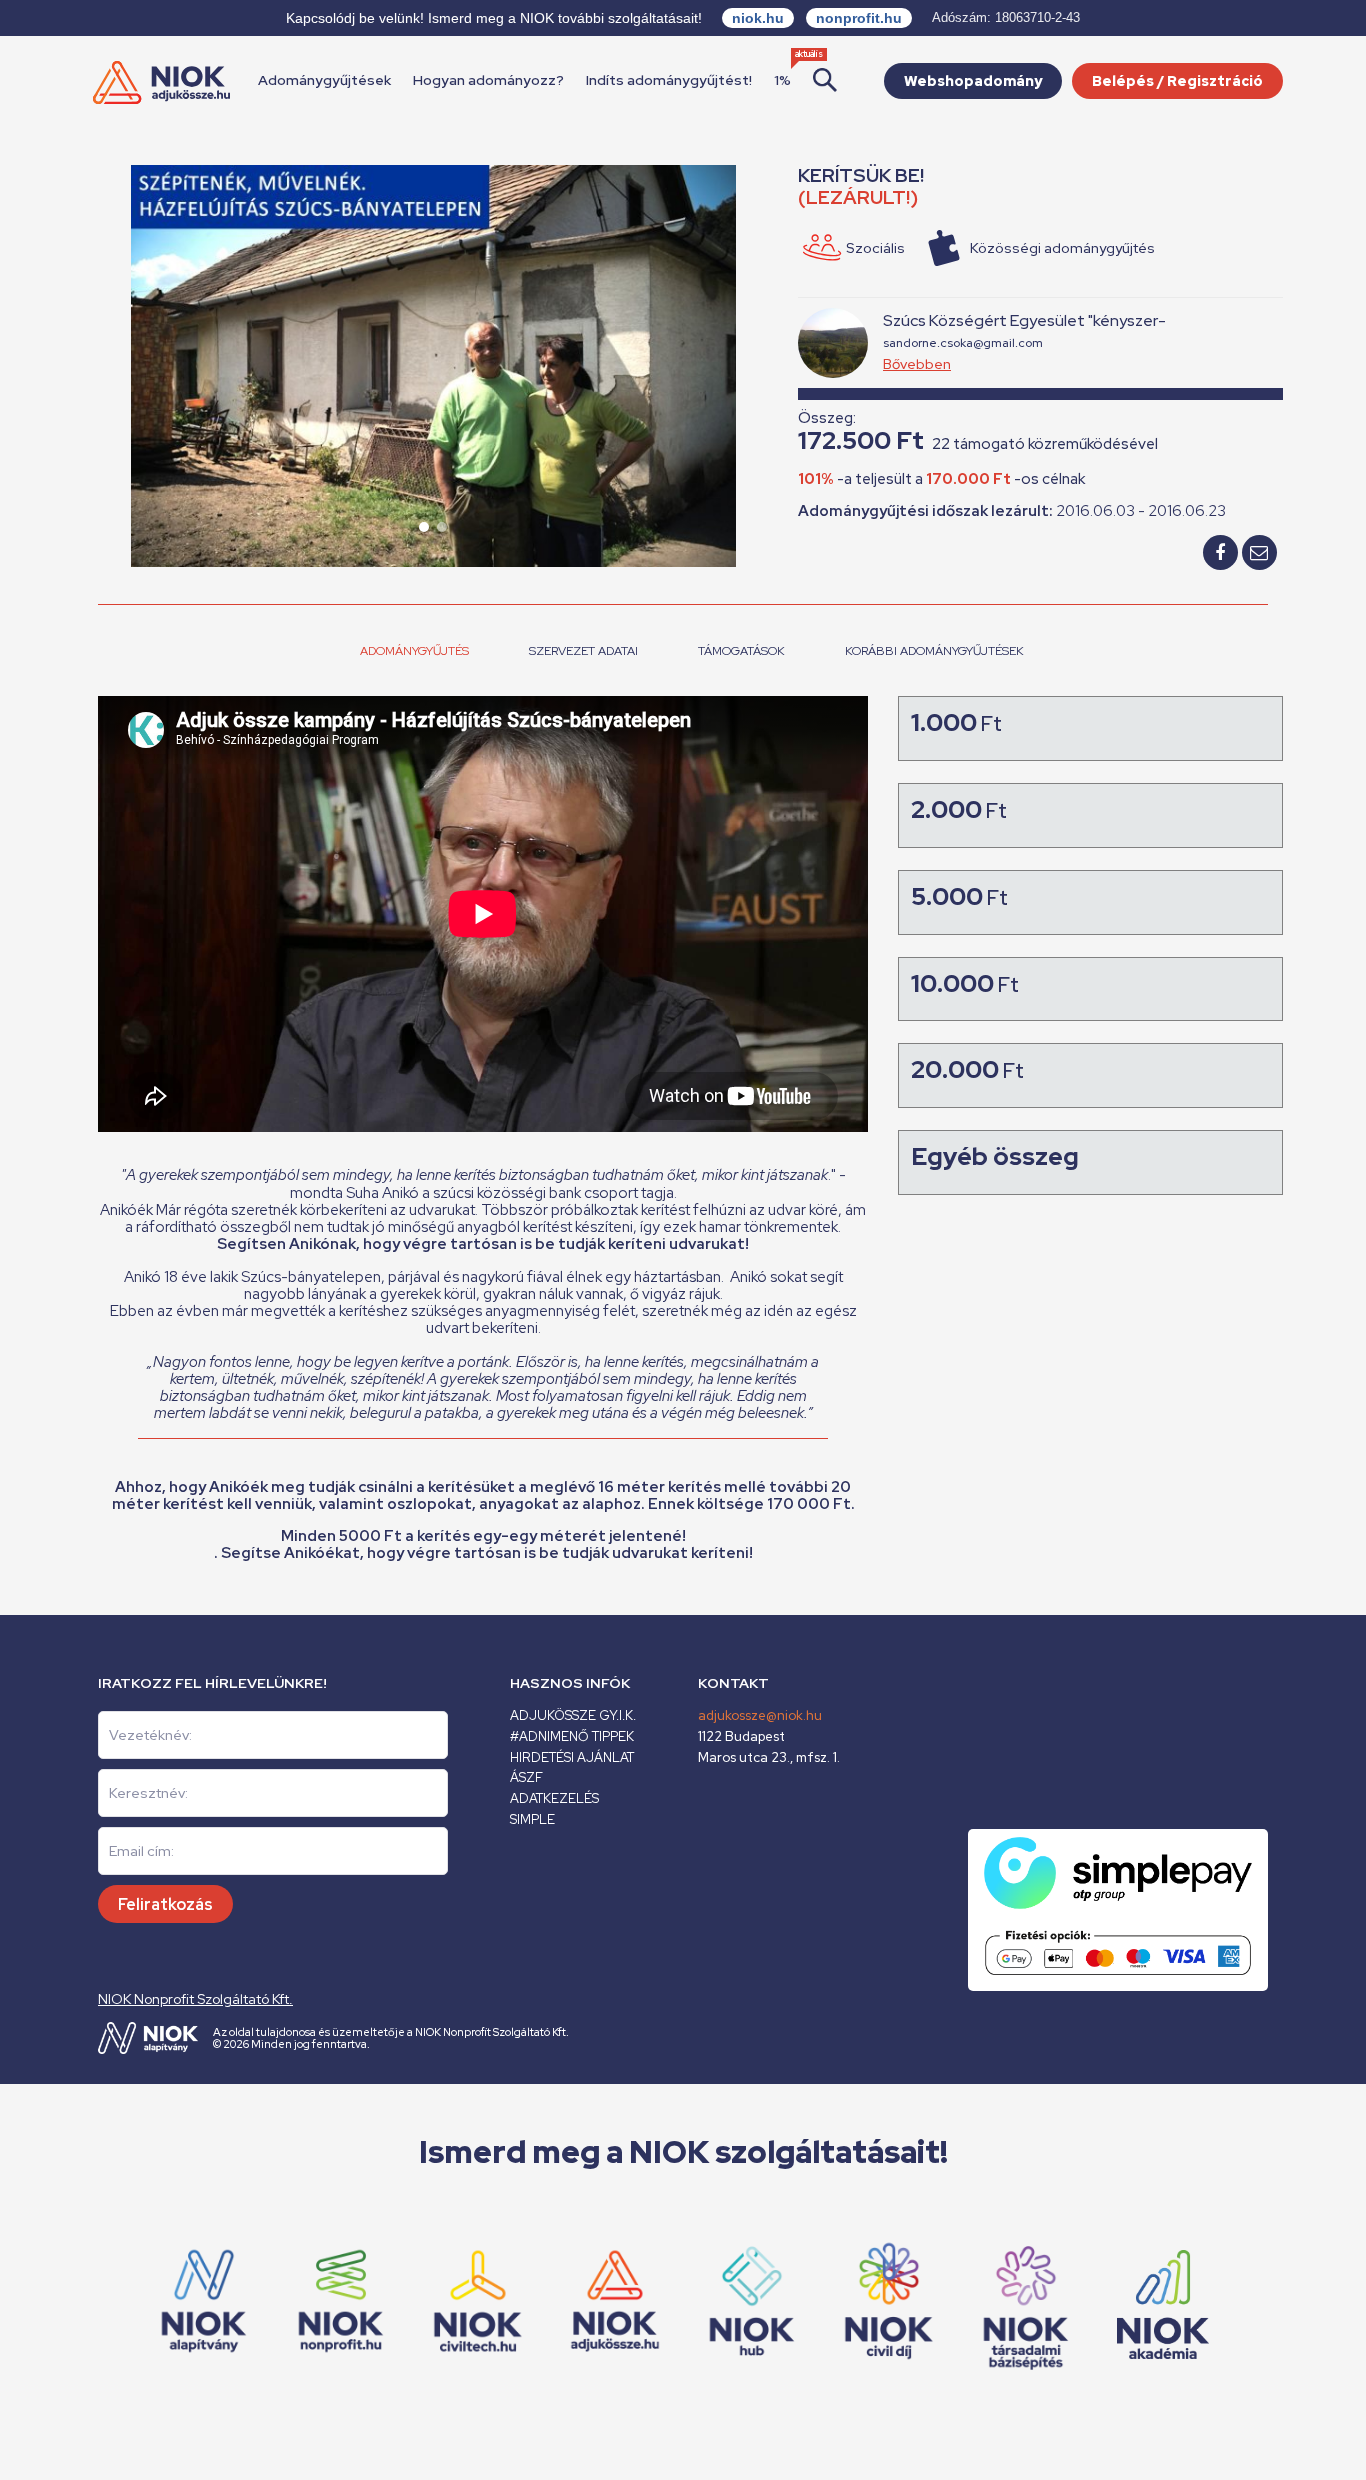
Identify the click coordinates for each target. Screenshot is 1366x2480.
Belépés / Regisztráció (1177, 81)
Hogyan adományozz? (488, 80)
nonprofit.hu (859, 18)
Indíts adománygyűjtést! (669, 80)
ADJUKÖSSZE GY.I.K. (573, 1715)
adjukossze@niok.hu (760, 1715)
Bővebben (917, 364)
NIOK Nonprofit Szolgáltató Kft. (195, 1999)
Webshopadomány (973, 81)
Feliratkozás (165, 1904)
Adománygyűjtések (324, 80)
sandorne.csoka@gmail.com (963, 343)
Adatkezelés (554, 1798)
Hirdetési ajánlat (572, 1757)
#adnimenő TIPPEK (572, 1736)
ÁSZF (526, 1777)
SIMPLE (532, 1819)
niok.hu (758, 18)
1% (782, 80)
